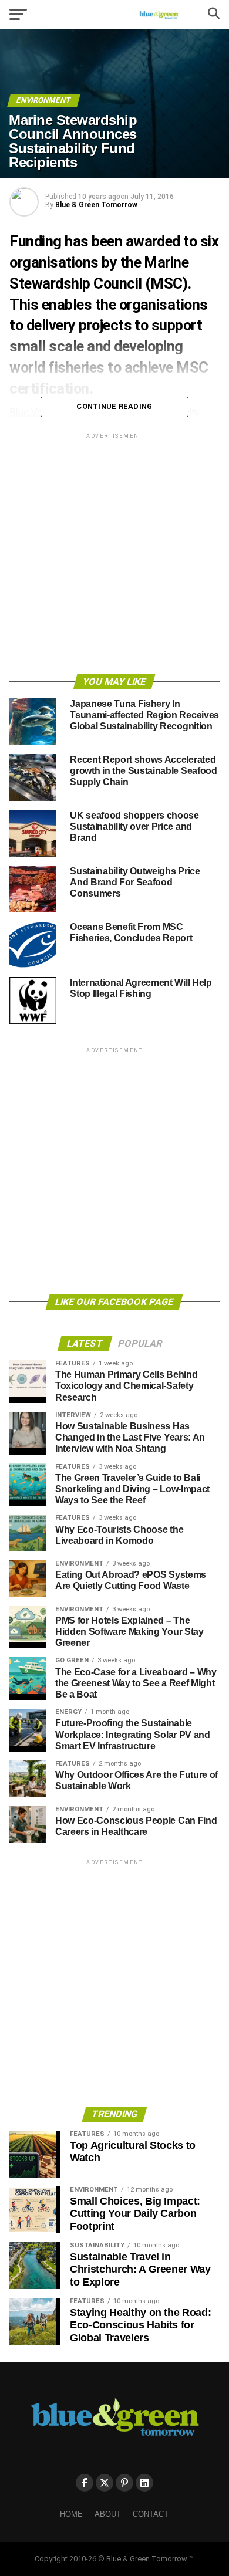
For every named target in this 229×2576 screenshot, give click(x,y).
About (108, 2514)
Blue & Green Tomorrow (96, 205)
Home (71, 2514)
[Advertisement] (114, 556)
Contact (151, 2514)
